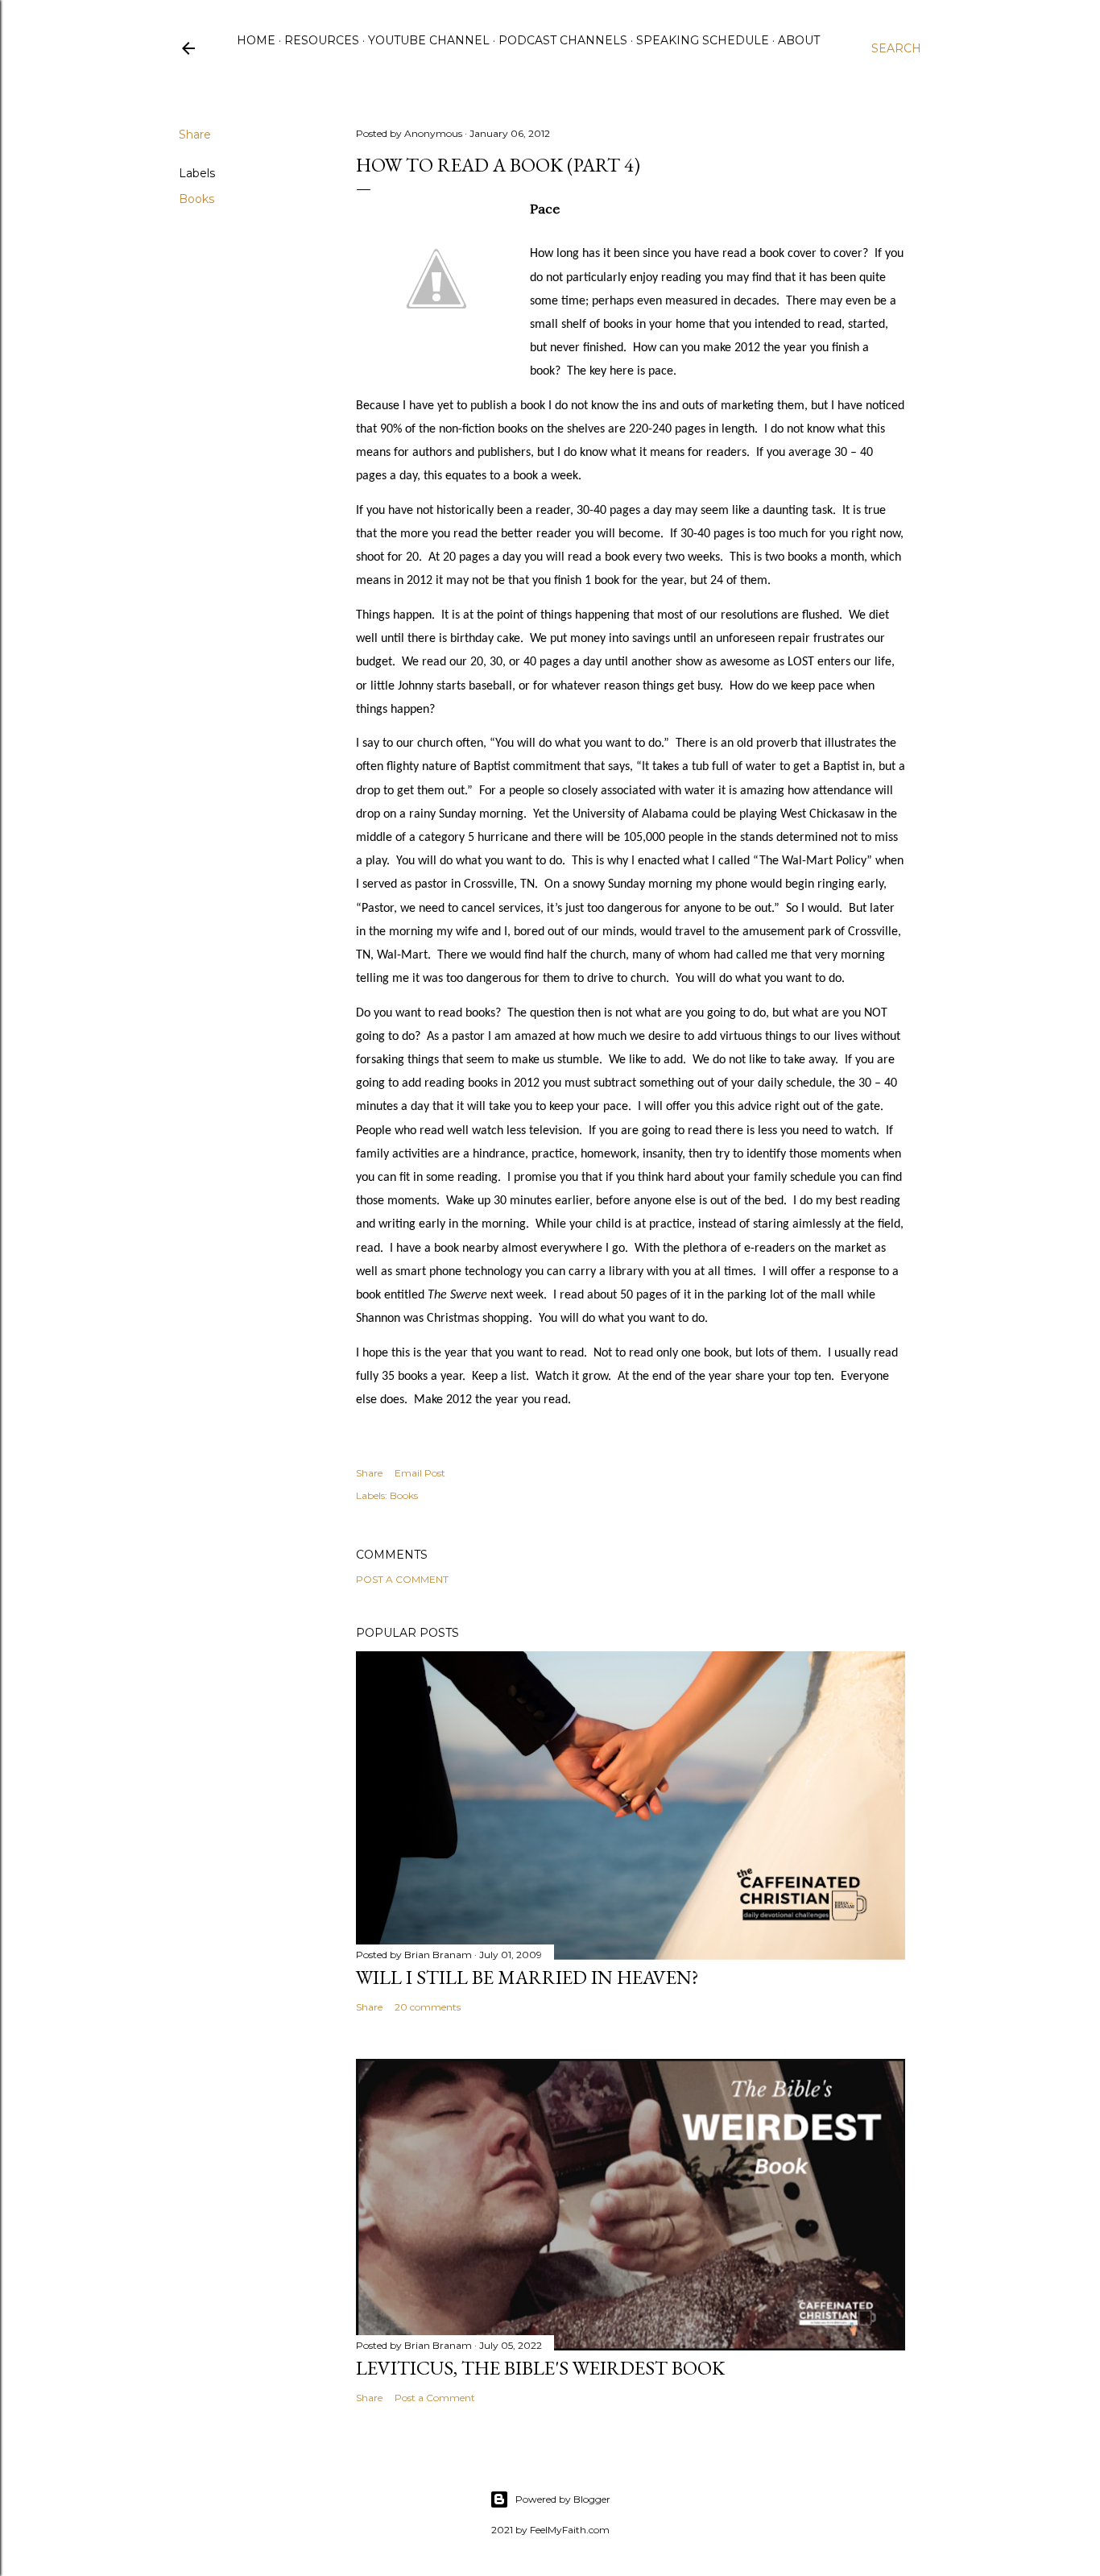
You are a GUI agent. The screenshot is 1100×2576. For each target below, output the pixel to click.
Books (196, 199)
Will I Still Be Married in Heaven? (527, 1977)
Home (256, 40)
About (799, 40)
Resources (322, 40)
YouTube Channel (429, 40)
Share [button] (195, 135)
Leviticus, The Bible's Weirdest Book (540, 2368)
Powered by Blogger (563, 2499)
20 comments (428, 2007)
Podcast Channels (563, 40)
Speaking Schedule (703, 40)
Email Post (420, 1473)
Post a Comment (402, 1579)
